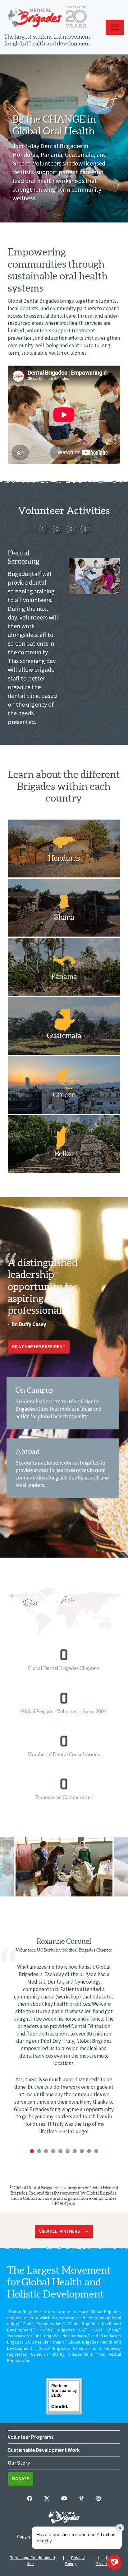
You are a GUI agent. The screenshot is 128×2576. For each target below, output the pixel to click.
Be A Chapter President (39, 1346)
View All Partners (59, 2231)
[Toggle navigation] (115, 27)
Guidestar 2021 (64, 2396)
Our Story (19, 2463)
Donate (21, 2478)
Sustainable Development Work (44, 2450)
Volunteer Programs (31, 2437)
